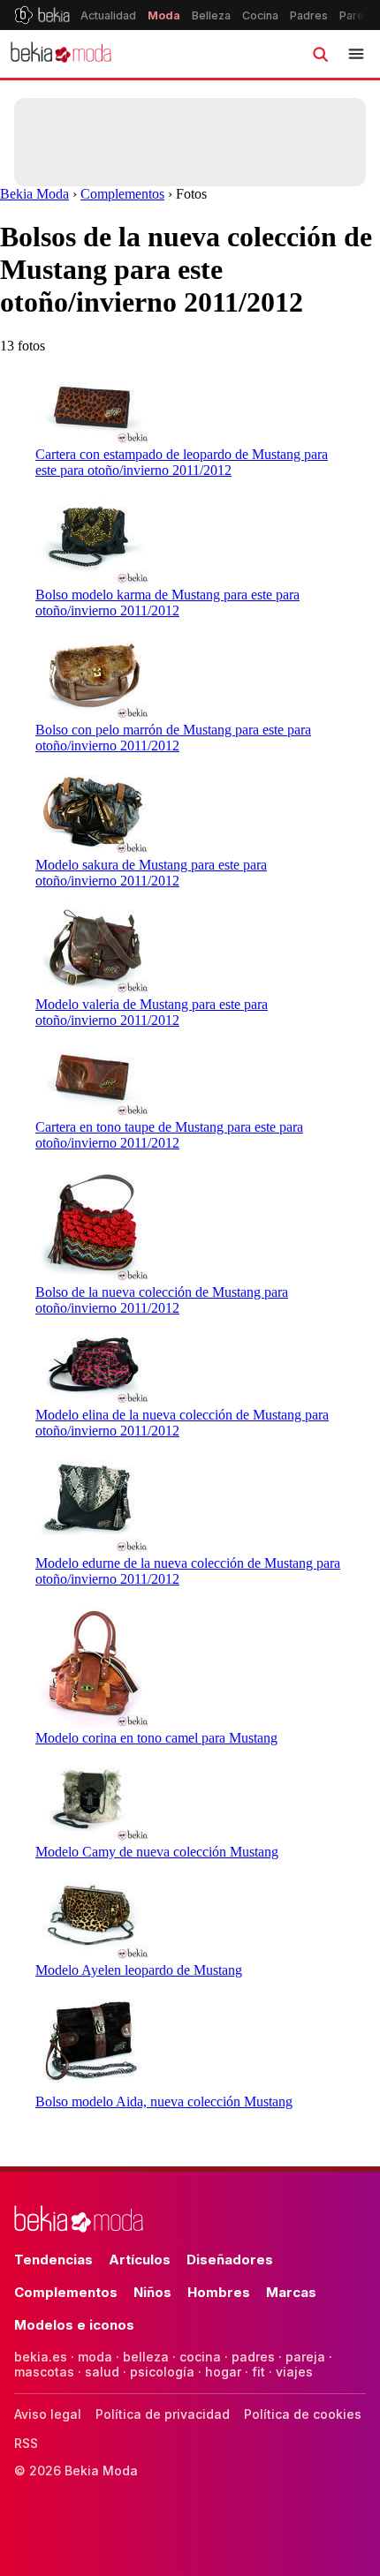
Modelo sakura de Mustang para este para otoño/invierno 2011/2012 (151, 873)
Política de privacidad (163, 2414)
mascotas (44, 2372)
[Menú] (356, 54)
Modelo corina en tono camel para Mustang (156, 1738)
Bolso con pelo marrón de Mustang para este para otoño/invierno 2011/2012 (173, 738)
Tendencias (53, 2260)
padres (253, 2357)
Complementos (122, 194)
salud (102, 2372)
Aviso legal (48, 2414)
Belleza (211, 15)
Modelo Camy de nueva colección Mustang (157, 1852)
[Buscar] (320, 54)
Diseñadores (230, 2260)
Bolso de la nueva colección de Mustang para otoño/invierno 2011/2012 (162, 1300)
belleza (146, 2357)
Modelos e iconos (74, 2325)
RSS (26, 2443)
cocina (200, 2357)
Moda (164, 15)
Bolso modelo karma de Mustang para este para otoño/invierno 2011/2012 (167, 603)
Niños (152, 2292)
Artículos (140, 2260)
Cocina (260, 15)
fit (258, 2372)
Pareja (356, 15)
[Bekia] (42, 15)
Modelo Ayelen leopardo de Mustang (139, 1970)
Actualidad (108, 15)
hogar (223, 2372)
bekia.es (41, 2357)
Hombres (219, 2292)
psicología (162, 2372)
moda (95, 2357)
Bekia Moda (34, 194)
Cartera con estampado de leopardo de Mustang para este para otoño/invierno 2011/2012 (182, 462)
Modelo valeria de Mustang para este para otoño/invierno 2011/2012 (152, 1012)
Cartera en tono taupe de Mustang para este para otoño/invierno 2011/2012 (169, 1135)
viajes (294, 2372)
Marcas (291, 2292)
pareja (305, 2357)
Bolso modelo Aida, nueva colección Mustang (164, 2101)
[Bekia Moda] (61, 54)
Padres (309, 15)
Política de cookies (303, 2414)
